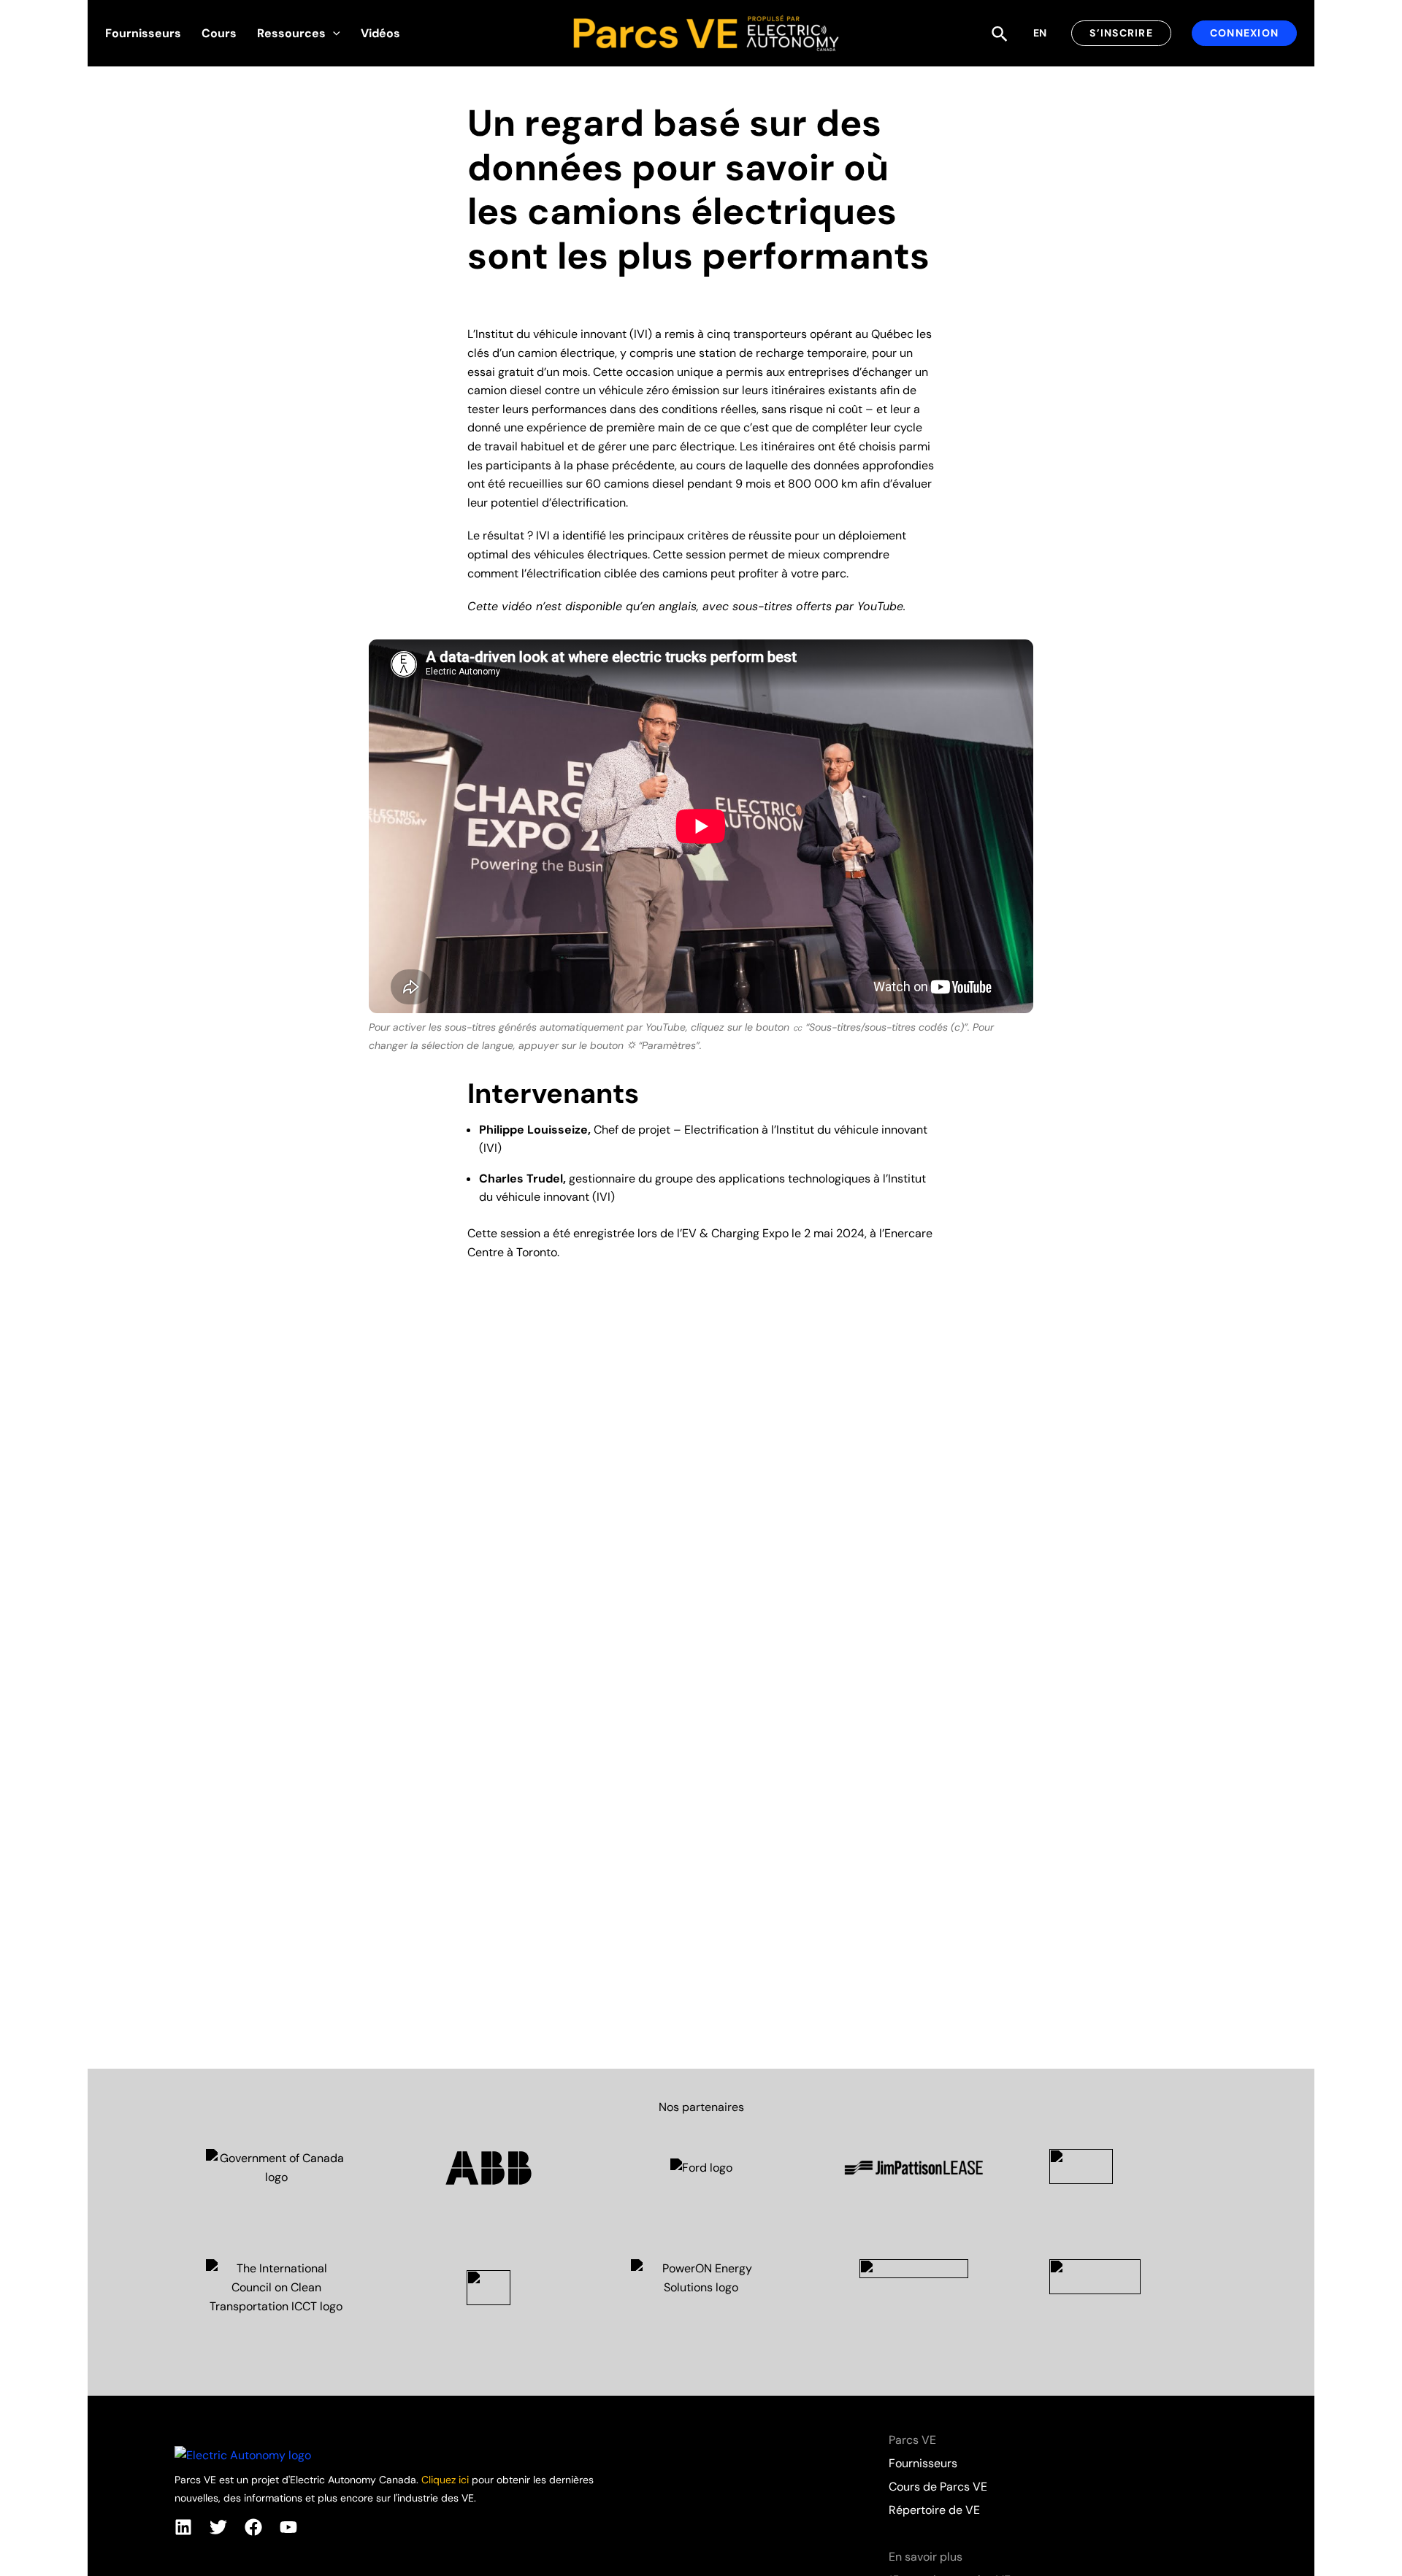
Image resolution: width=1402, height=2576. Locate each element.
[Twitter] (218, 2527)
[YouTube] (288, 2527)
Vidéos (380, 33)
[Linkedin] (183, 2527)
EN (1040, 33)
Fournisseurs (143, 33)
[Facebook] (253, 2527)
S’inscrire (1121, 33)
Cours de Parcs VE (938, 2487)
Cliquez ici (445, 2480)
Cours (219, 33)
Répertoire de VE (934, 2510)
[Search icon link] (1000, 35)
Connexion (1244, 33)
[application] (333, 34)
